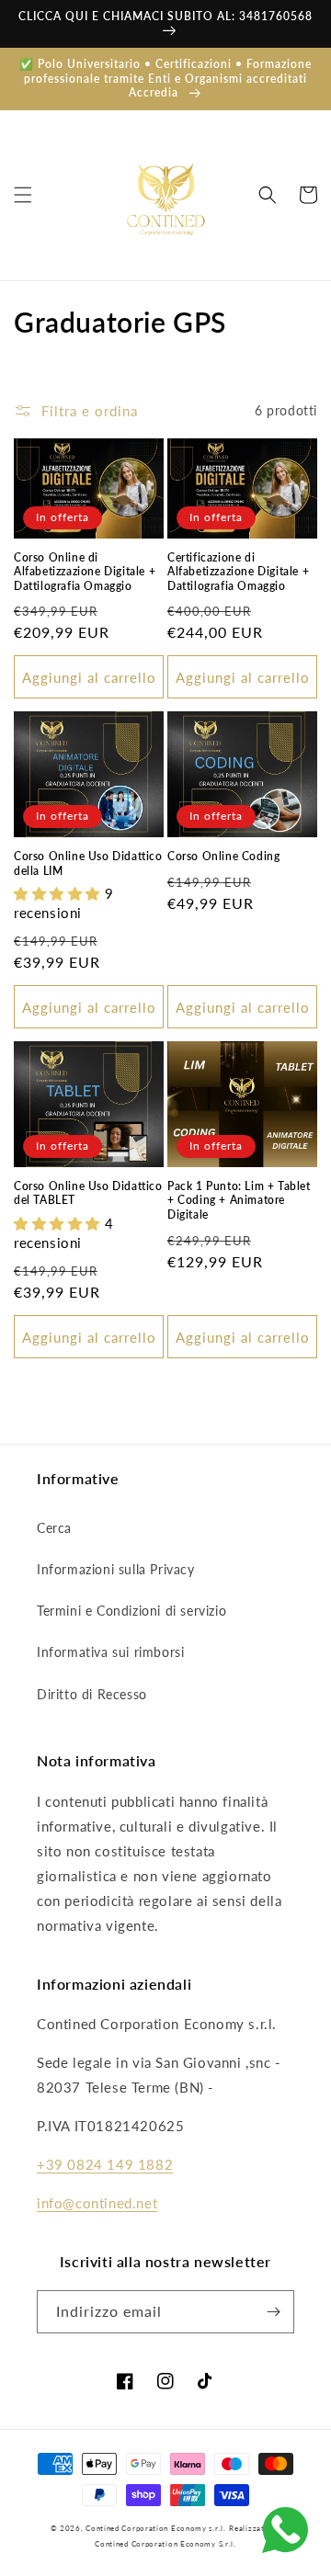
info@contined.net (97, 2203)
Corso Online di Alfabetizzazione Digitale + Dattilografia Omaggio (85, 572)
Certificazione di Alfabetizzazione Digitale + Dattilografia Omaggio (238, 572)
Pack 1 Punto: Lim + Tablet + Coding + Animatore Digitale (239, 1200)
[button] (23, 195)
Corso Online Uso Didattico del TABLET (88, 1193)
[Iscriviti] (273, 2312)
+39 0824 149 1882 (105, 2164)
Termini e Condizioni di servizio (131, 1611)
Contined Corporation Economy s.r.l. (156, 2528)
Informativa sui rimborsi (110, 1652)
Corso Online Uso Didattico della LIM (88, 863)
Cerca (54, 1528)
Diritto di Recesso (92, 1694)
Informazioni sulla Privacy (116, 1569)
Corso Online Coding (223, 856)
